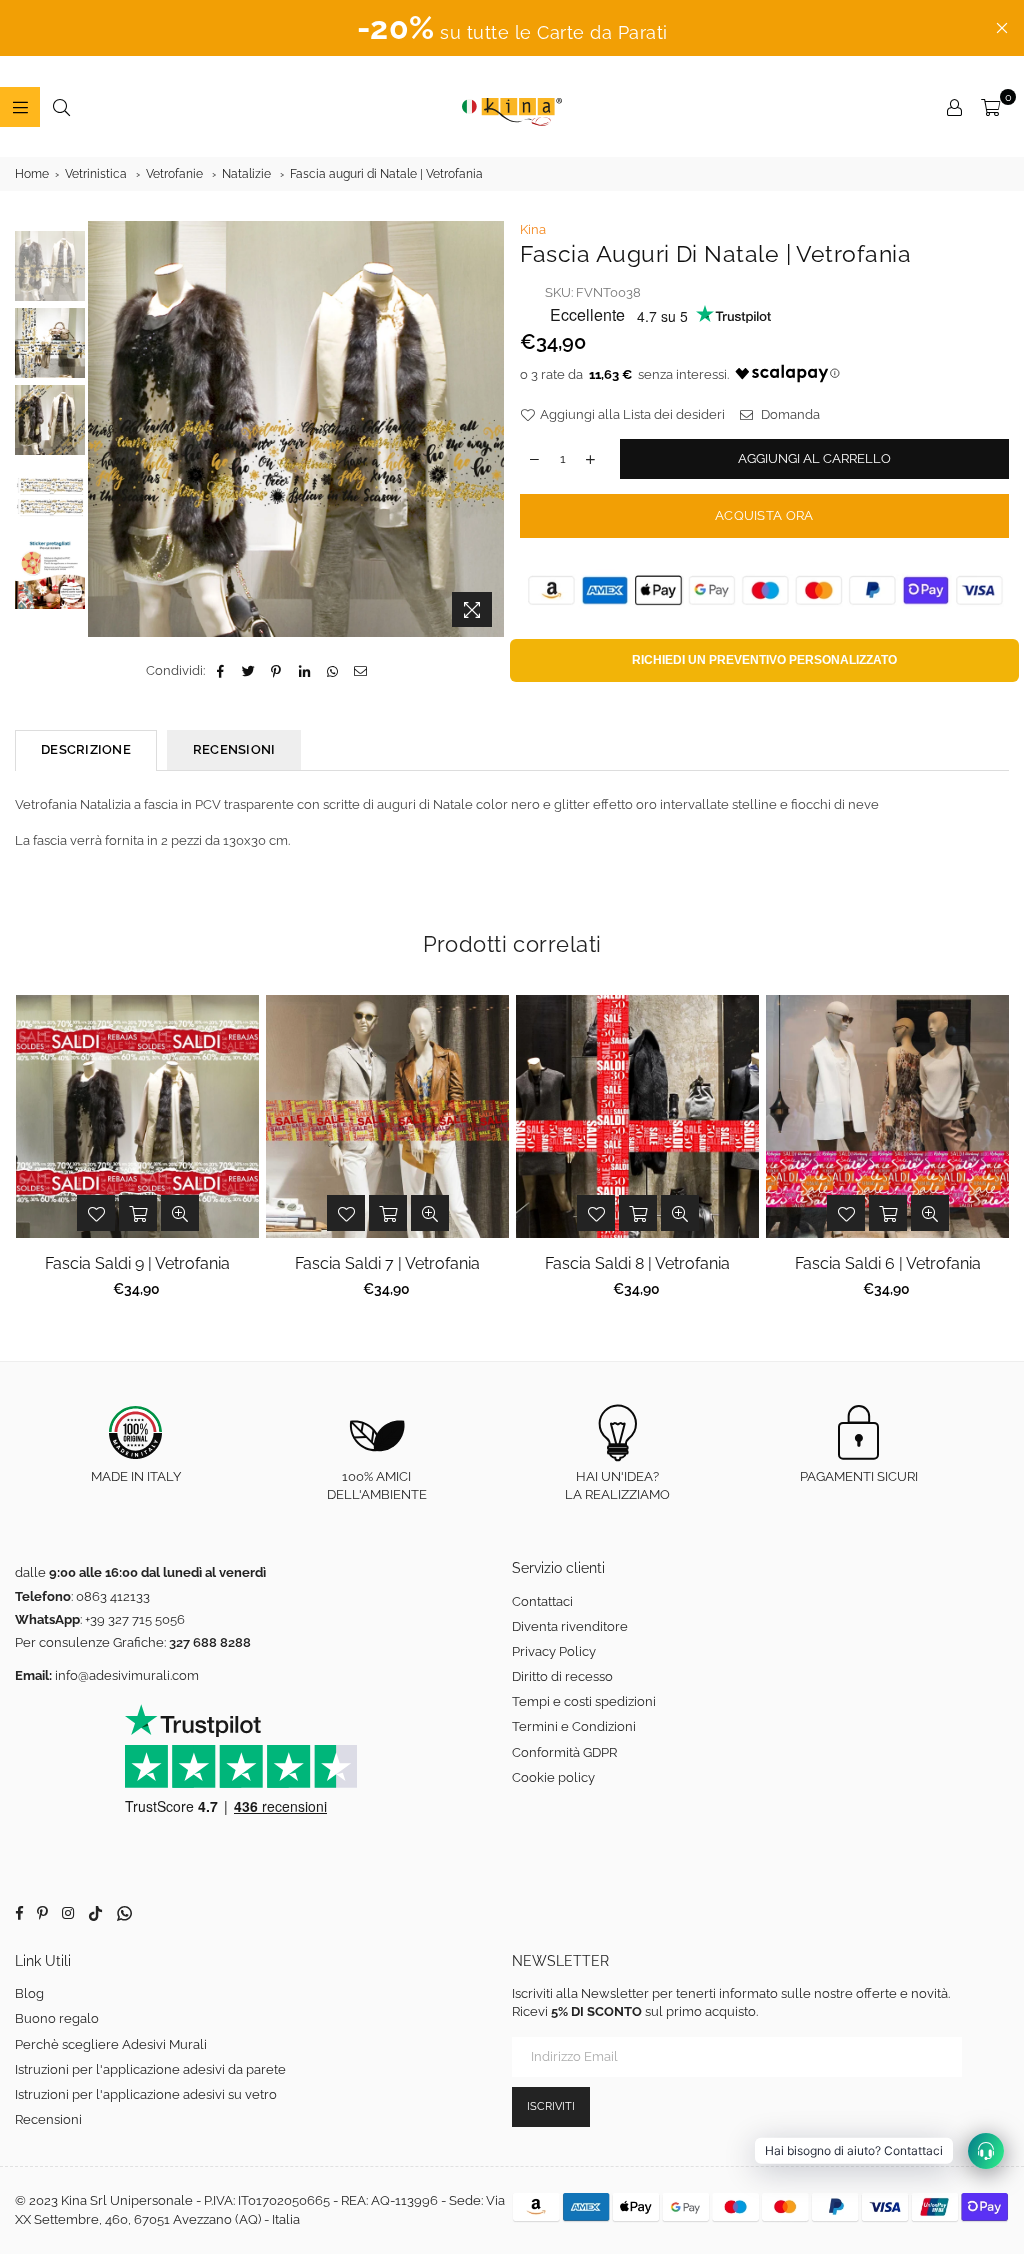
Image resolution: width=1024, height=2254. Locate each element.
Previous (105, 429)
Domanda (789, 414)
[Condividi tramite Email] (360, 671)
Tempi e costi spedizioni (584, 1701)
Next (490, 419)
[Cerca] (61, 107)
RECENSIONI (234, 749)
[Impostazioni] (954, 107)
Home (32, 174)
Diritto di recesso (562, 1676)
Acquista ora (764, 515)
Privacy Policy (554, 1651)
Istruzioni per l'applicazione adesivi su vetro (146, 2094)
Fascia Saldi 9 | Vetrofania (137, 1263)
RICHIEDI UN (764, 660)
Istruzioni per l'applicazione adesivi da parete (150, 2069)
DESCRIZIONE (86, 749)
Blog (29, 1993)
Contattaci (542, 1601)
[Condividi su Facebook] (220, 671)
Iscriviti (551, 2106)
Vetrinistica (96, 174)
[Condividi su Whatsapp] (332, 671)
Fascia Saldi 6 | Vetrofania (888, 1263)
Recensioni (48, 2119)
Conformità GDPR (564, 1752)
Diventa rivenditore (570, 1626)
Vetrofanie (174, 174)
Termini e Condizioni (574, 1726)
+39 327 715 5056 (135, 1619)
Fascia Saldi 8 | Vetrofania (637, 1263)
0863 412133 (113, 1596)
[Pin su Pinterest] (276, 671)
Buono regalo (57, 2018)
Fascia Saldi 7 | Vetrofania (387, 1263)
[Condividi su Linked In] (304, 671)
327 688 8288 (210, 1642)
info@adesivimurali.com (127, 1675)
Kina (533, 229)
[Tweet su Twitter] (248, 671)
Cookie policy (553, 1777)
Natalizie (246, 174)
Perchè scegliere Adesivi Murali (111, 2044)
